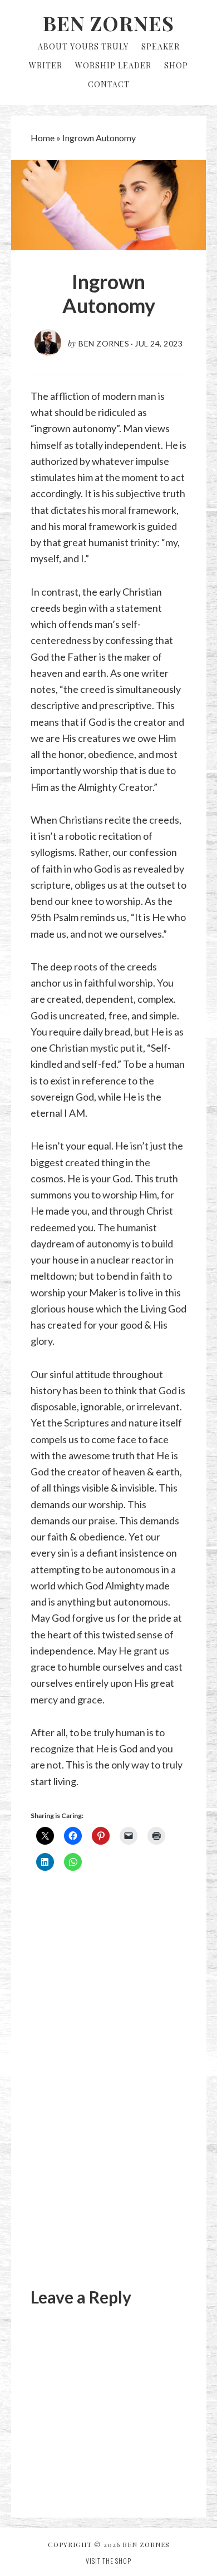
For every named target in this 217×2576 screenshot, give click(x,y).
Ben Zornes (108, 23)
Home (43, 138)
